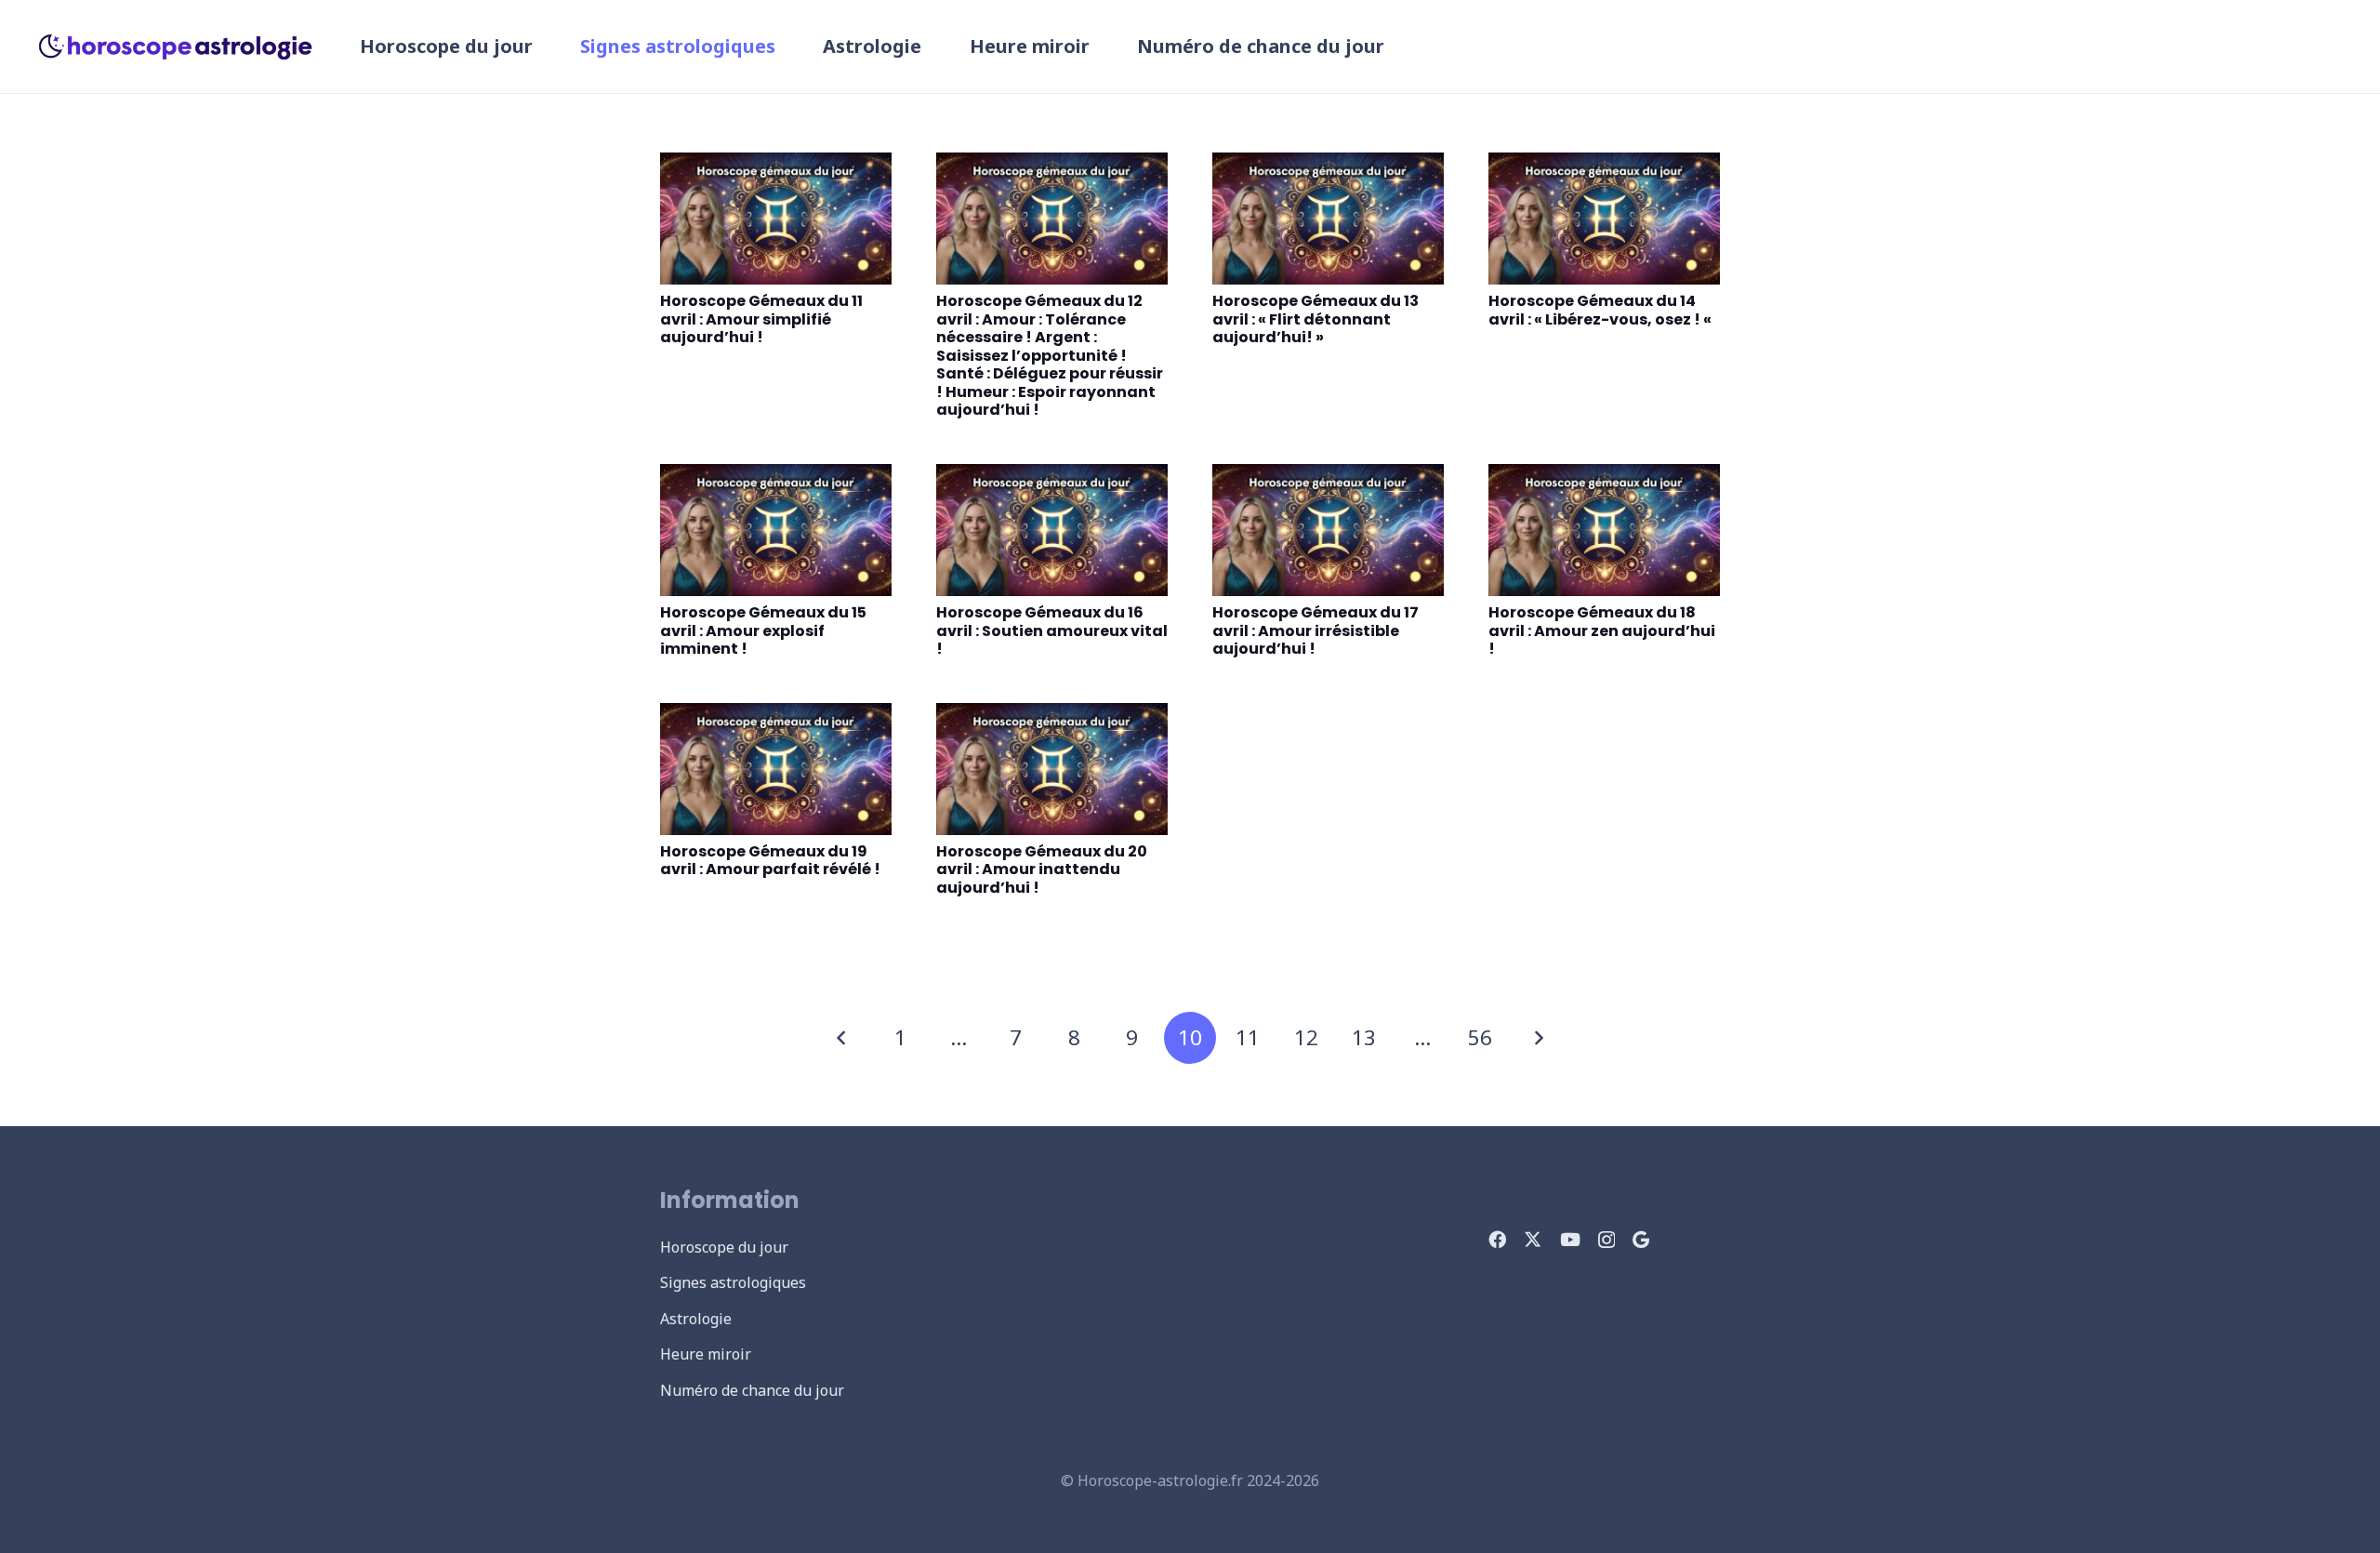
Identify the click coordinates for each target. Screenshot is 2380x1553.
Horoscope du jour (724, 1247)
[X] (1533, 1239)
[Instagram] (1606, 1240)
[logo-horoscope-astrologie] (176, 46)
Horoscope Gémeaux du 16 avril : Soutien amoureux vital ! (1052, 630)
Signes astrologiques (733, 1282)
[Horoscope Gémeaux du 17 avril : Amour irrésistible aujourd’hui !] (1328, 530)
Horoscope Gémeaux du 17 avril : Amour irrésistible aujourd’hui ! (1316, 630)
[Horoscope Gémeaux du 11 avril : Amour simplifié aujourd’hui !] (776, 219)
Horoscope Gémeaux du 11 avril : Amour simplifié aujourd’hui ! (761, 319)
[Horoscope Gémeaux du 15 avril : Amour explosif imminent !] (776, 530)
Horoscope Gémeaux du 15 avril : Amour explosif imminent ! (763, 630)
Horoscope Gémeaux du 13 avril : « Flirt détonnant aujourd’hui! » (1316, 319)
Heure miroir (706, 1354)
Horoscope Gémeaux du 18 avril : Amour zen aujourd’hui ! (1602, 630)
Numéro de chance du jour (752, 1390)
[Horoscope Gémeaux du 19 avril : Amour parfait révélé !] (776, 769)
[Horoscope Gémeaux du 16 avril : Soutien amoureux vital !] (1052, 530)
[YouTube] (1570, 1239)
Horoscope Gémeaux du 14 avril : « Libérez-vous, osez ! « (1601, 310)
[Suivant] (1538, 1038)
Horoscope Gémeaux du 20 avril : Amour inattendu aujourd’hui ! (1042, 869)
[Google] (1641, 1239)
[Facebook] (1497, 1239)
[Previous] (842, 1038)
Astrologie (696, 1319)
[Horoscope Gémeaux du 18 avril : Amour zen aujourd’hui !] (1604, 530)
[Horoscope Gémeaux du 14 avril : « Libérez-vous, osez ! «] (1604, 219)
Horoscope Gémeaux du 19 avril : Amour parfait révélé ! (770, 861)
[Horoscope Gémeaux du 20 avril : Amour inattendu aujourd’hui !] (1052, 769)
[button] (787, 46)
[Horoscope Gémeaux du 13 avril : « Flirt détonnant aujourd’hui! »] (1328, 219)
